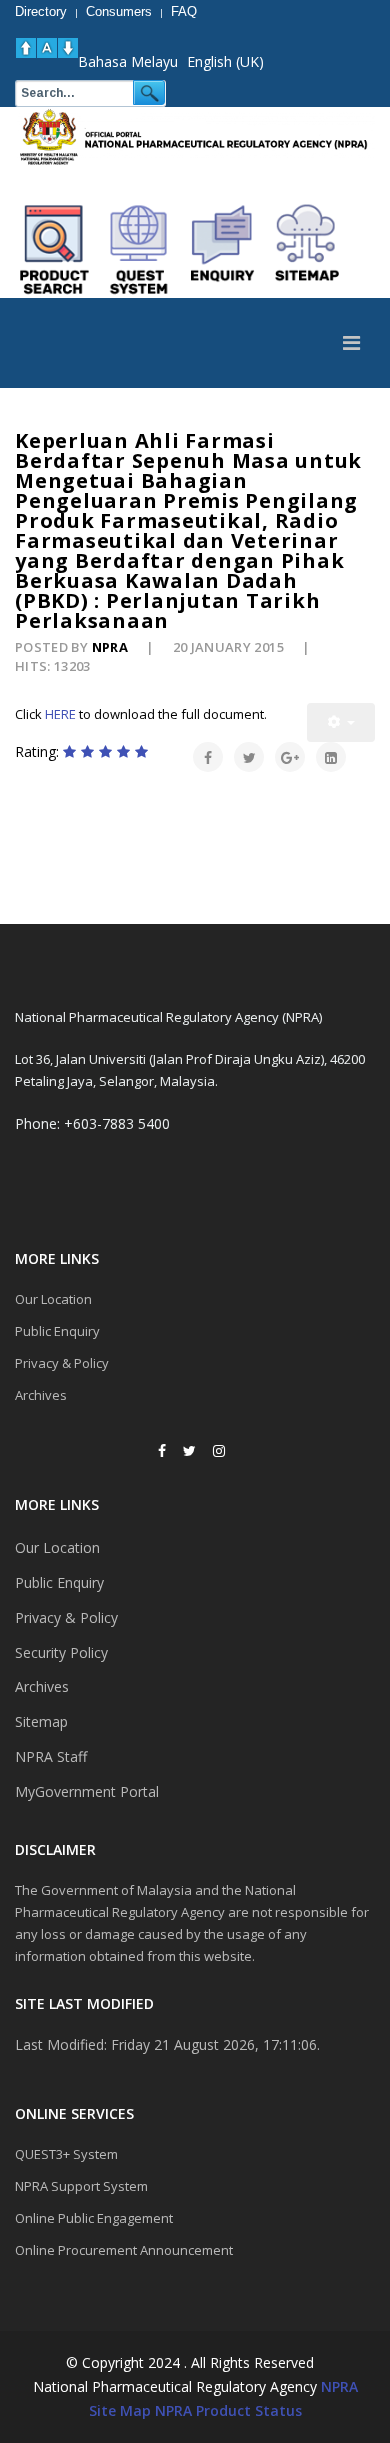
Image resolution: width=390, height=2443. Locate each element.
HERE (60, 714)
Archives (41, 1395)
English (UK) (225, 61)
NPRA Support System (81, 2186)
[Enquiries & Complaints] (223, 250)
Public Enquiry (57, 1331)
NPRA (339, 2386)
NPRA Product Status (228, 2410)
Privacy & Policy (62, 1363)
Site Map (120, 2410)
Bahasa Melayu (128, 61)
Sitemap (41, 1721)
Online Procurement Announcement (124, 2250)
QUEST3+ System (66, 2154)
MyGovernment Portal (87, 1791)
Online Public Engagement (94, 2218)
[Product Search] (55, 250)
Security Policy (61, 1652)
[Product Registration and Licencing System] (139, 250)
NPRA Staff (51, 1756)
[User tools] (341, 722)
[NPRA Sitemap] (307, 250)
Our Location (53, 1299)
